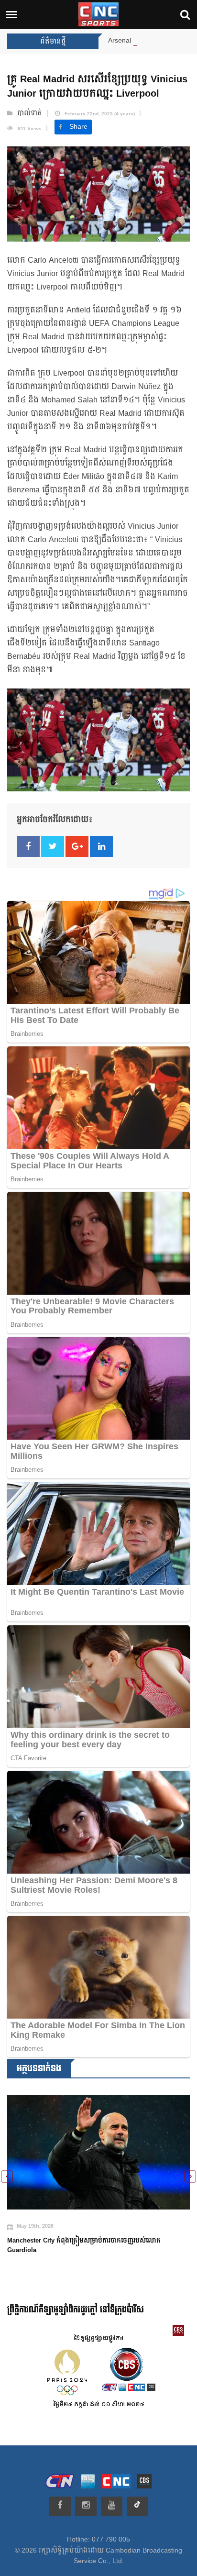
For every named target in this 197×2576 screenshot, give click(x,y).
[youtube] (112, 2506)
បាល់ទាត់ (30, 113)
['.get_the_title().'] (100, 2146)
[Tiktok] (137, 2506)
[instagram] (86, 2506)
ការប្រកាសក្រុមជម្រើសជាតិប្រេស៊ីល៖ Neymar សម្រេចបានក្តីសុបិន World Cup (92, 2233)
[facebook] (60, 2506)
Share (78, 127)
